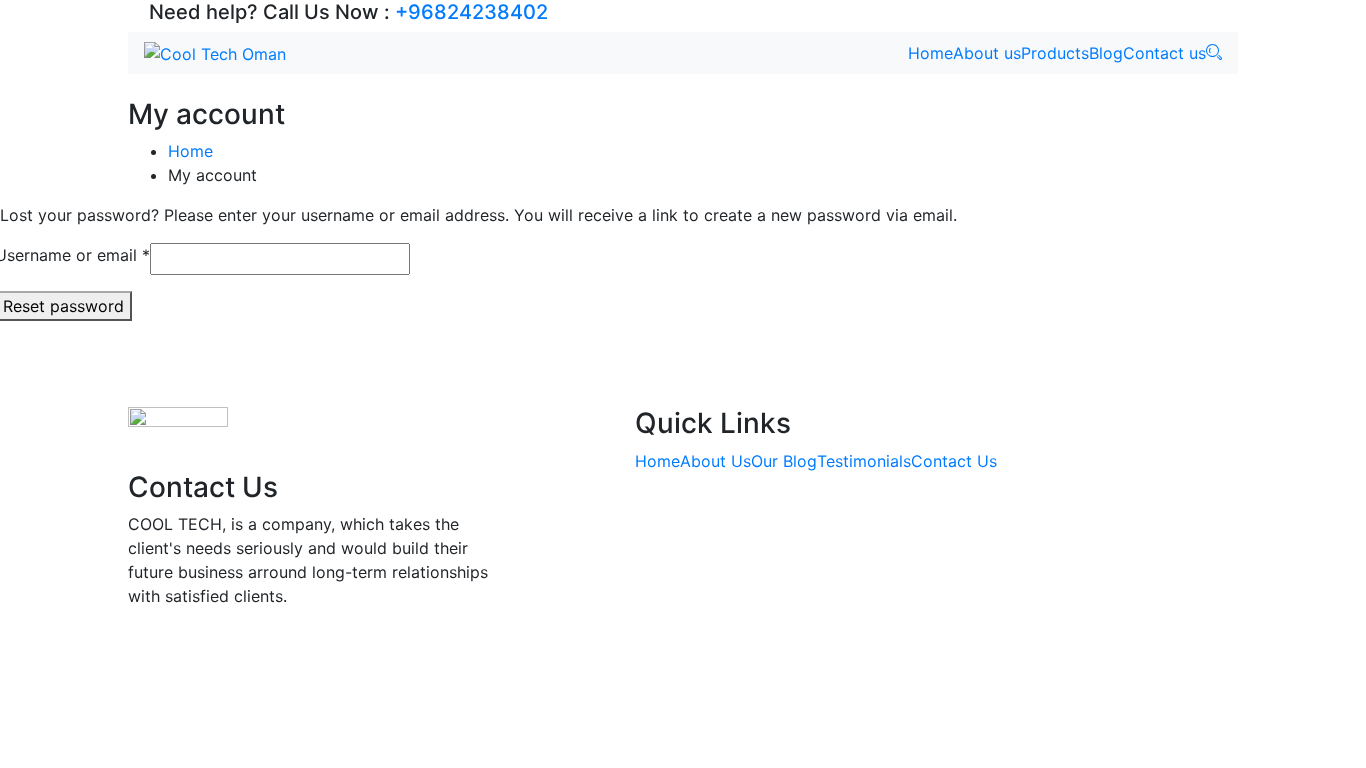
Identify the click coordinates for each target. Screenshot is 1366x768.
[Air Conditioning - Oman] (215, 53)
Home (930, 53)
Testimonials (864, 461)
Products (1055, 53)
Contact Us (954, 461)
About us (987, 53)
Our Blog (784, 461)
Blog (1106, 53)
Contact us (1164, 53)
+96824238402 (471, 12)
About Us (715, 461)
